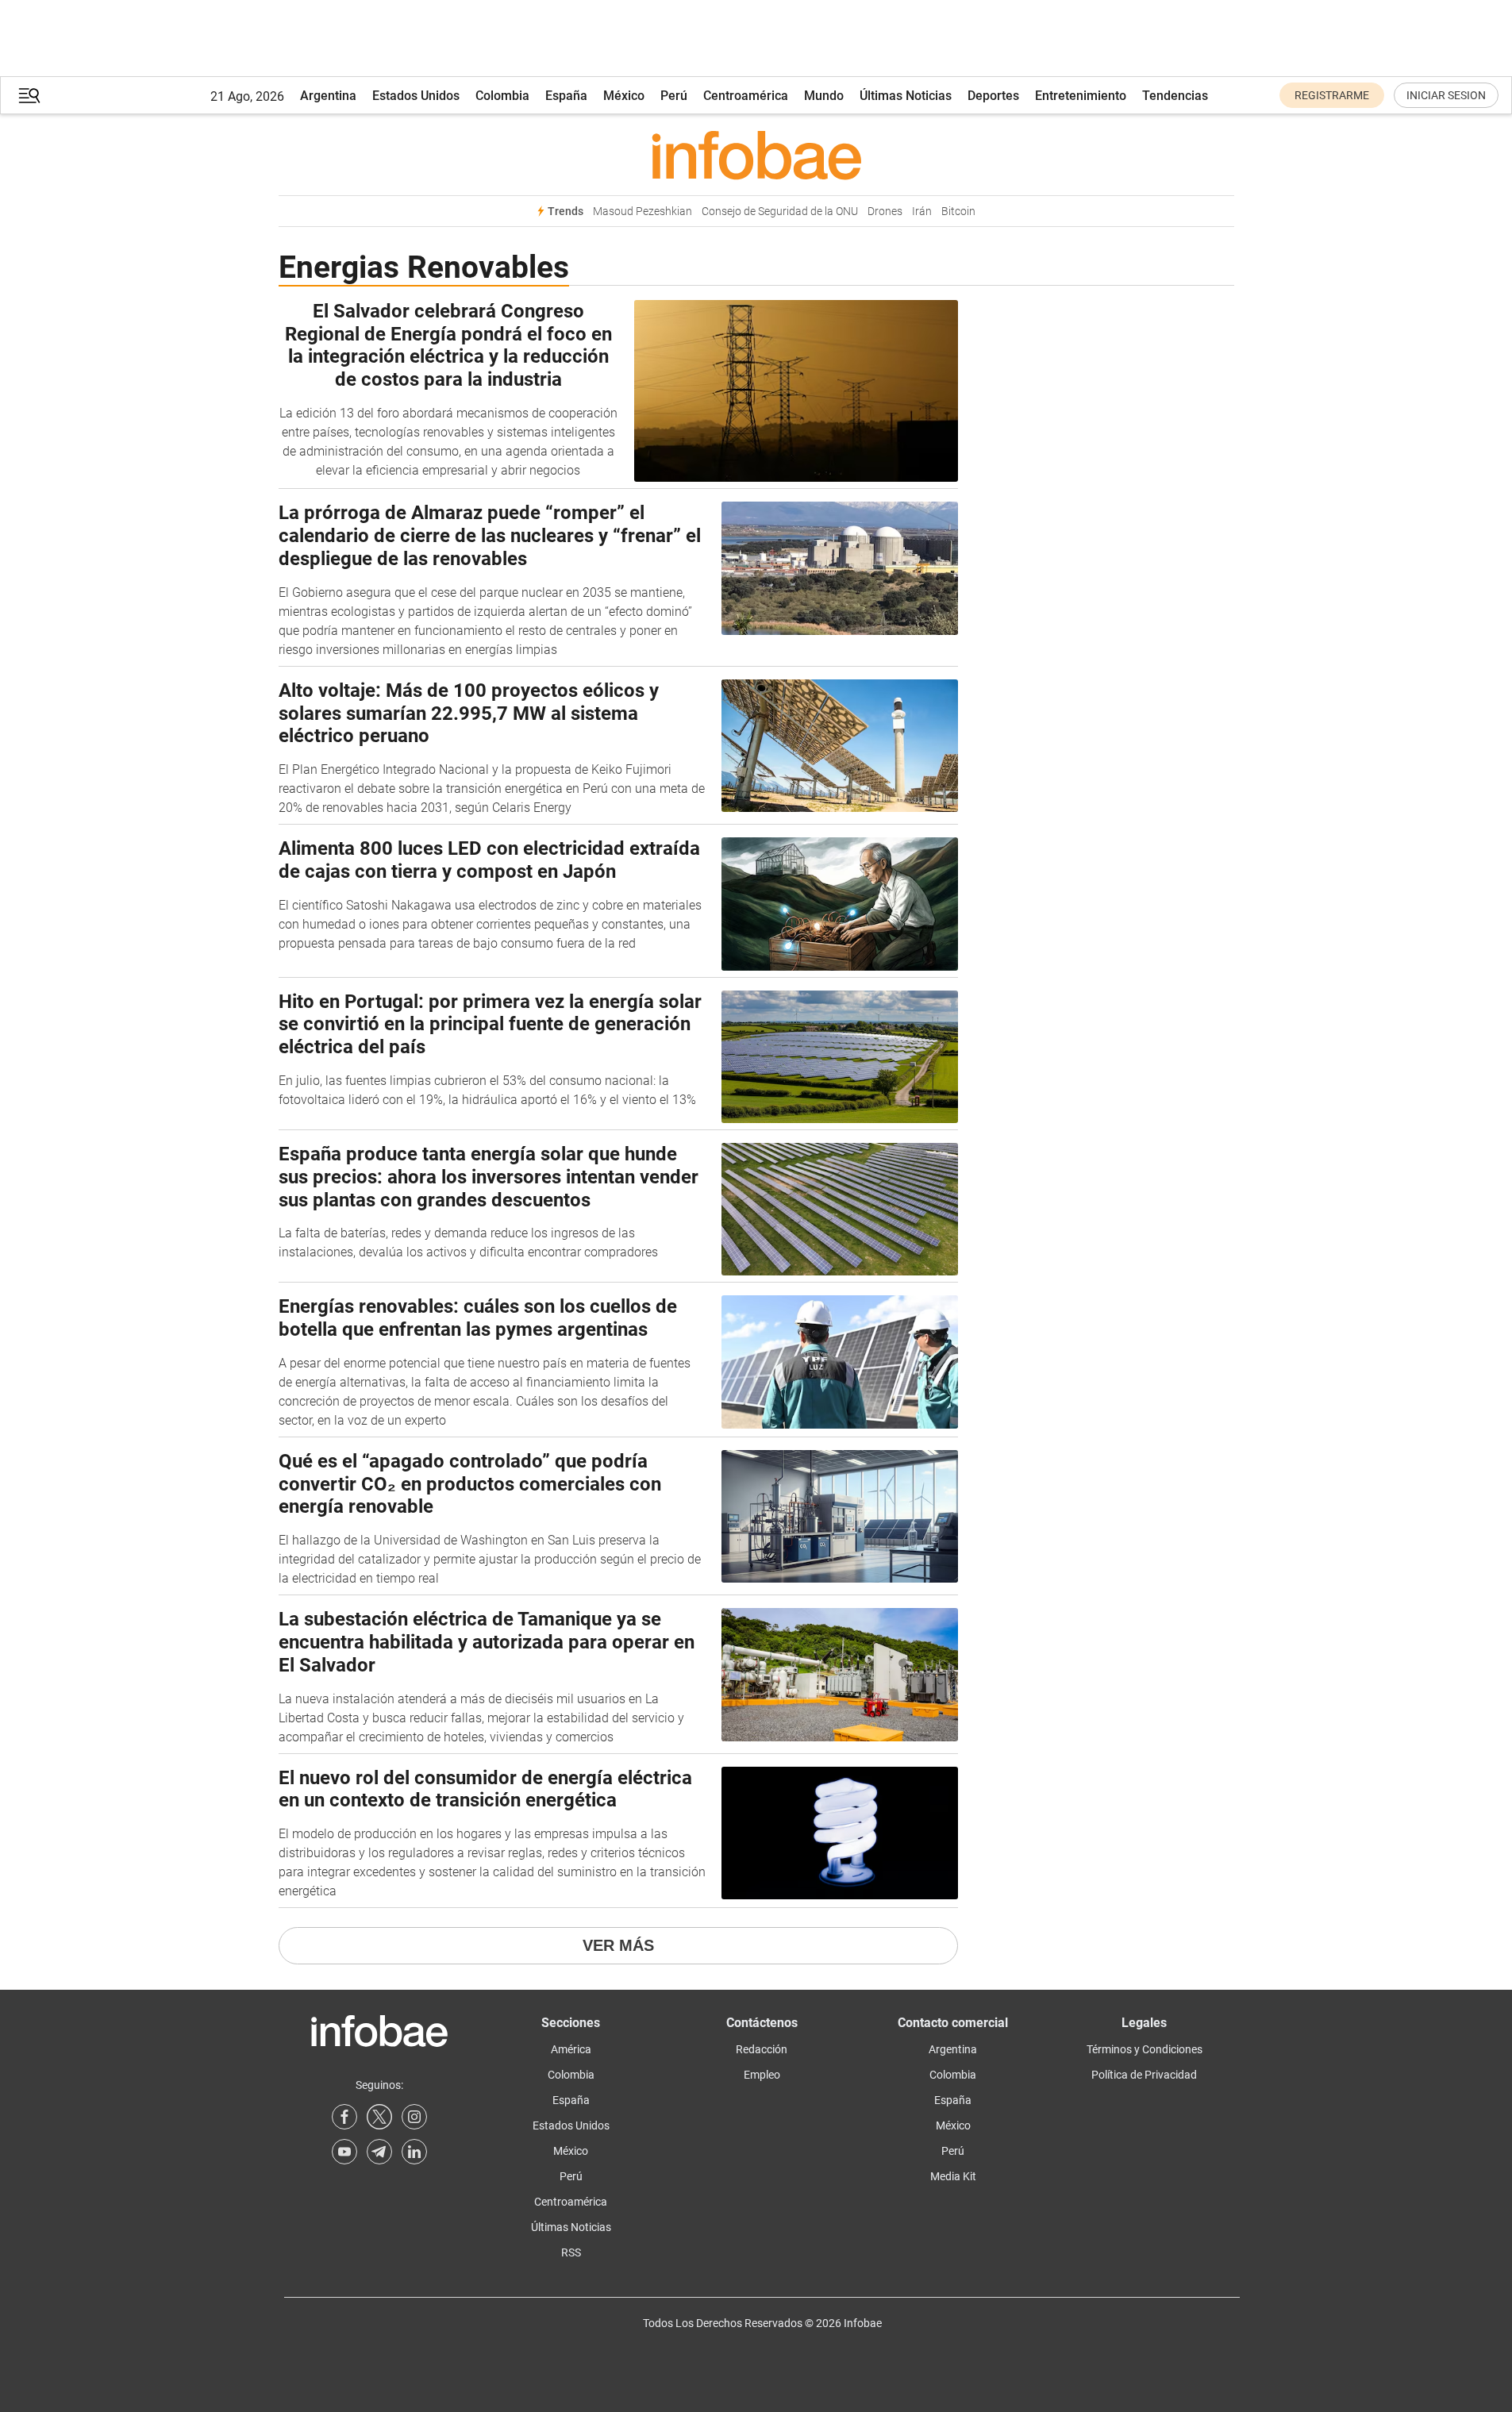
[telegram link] (379, 2152)
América (571, 2049)
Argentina (328, 96)
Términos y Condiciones (1145, 2049)
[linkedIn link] (414, 2152)
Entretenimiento (1081, 96)
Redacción (762, 2049)
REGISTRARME (1332, 95)
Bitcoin (958, 212)
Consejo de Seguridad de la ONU (780, 212)
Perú (674, 96)
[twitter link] (379, 2117)
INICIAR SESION (1446, 95)
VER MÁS (618, 1945)
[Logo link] (756, 155)
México (624, 96)
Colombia (502, 96)
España (566, 96)
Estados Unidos (416, 96)
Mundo (824, 96)
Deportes (993, 96)
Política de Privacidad (1144, 2075)
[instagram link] (414, 2117)
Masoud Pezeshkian (643, 212)
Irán (922, 212)
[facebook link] (344, 2117)
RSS (571, 2252)
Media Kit (953, 2176)
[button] (29, 96)
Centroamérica (746, 96)
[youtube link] (344, 2152)
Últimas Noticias (906, 96)
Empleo (762, 2075)
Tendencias (1175, 96)
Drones (885, 212)
